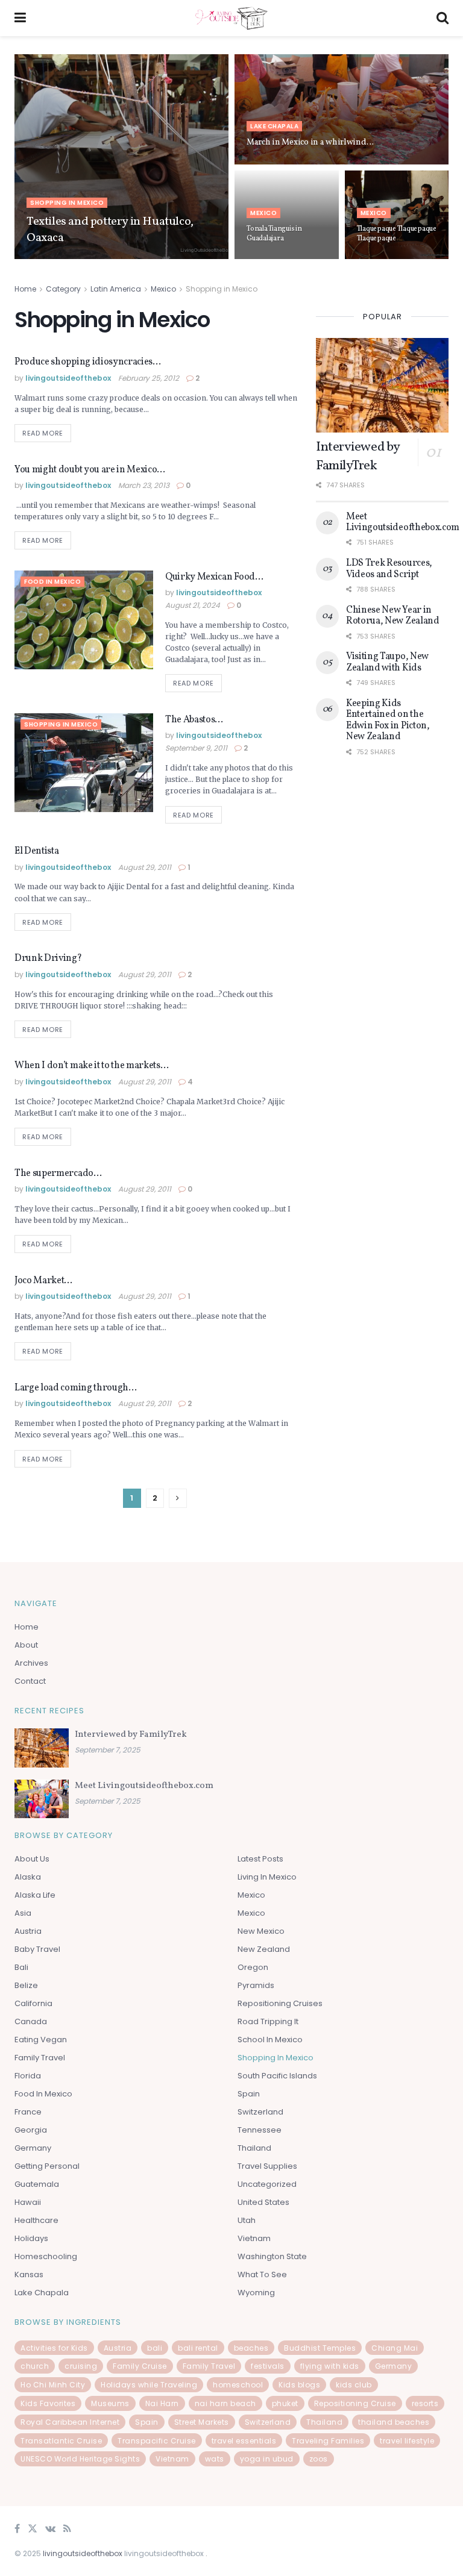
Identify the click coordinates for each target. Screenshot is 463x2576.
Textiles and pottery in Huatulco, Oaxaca (110, 230)
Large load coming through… (76, 1388)
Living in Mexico (267, 1877)
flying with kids (330, 2366)
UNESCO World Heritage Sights (80, 2459)
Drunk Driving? (48, 958)
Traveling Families (328, 2441)
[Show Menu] (20, 18)
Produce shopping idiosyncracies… (88, 362)
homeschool (238, 2385)
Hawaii (28, 2202)
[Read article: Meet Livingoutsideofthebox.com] (42, 1799)
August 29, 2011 (145, 867)
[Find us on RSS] (67, 2529)
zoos (319, 2459)
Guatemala (37, 2184)
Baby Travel (37, 1949)
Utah (247, 2220)
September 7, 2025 (275, 258)
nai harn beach (225, 2403)
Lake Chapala (274, 126)
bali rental (198, 2348)
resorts (425, 2403)
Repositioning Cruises (280, 2003)
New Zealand (264, 1949)
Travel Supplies (267, 2166)
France (28, 2112)
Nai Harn (162, 2403)
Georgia (31, 2130)
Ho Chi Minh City (53, 2385)
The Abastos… (194, 720)
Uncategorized (267, 2184)
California (33, 2003)
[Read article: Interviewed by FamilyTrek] (382, 385)
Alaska (28, 1877)
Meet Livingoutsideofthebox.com (403, 522)
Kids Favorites (48, 2403)
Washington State (272, 2256)
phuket (285, 2403)
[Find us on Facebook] (17, 2529)
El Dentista (36, 851)
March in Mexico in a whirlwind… (310, 142)
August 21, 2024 (193, 605)
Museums (110, 2403)
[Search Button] (443, 18)
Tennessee (260, 2130)
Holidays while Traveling (149, 2385)
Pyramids (256, 1985)
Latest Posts (260, 1859)
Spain (249, 2094)
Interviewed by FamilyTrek (358, 457)
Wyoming (256, 2293)
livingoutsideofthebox (73, 258)
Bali (21, 1967)
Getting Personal (47, 2166)
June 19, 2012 (375, 258)
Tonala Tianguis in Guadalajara (274, 234)
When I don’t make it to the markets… (91, 1066)
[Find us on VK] (50, 2529)
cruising (81, 2366)
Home (25, 289)
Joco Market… (43, 1281)
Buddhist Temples (320, 2348)
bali (155, 2348)
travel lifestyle (407, 2441)
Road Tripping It (268, 2021)
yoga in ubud (267, 2459)
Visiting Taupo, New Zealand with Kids (387, 662)
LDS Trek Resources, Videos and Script (389, 569)
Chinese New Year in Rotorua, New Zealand (393, 616)
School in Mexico (270, 2040)
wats (215, 2459)
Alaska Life (35, 1895)
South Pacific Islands (277, 2076)
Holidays (31, 2238)
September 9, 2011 (196, 748)
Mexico (263, 213)
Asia (23, 1913)
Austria (28, 1931)
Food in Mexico (52, 582)
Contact (30, 1681)
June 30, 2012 (266, 164)
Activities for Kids (54, 2348)
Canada (31, 2021)
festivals (268, 2366)
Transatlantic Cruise (61, 2441)
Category (63, 289)
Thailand (254, 2148)
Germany (33, 2148)
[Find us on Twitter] (33, 2529)
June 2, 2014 (133, 258)
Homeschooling (46, 2256)
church (35, 2366)
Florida (28, 2076)
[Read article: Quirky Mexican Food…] (84, 620)
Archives (31, 1663)
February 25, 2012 (149, 378)
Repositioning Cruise (355, 2403)
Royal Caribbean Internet (70, 2422)
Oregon (253, 1967)
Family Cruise (140, 2366)
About (26, 1645)
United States (263, 2202)
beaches (251, 2348)
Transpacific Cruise (157, 2441)
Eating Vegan (41, 2040)
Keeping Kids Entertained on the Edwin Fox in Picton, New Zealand (388, 720)
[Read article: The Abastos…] (84, 763)
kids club (354, 2385)
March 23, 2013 (144, 485)
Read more (47, 431)
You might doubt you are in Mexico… (90, 470)
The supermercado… (58, 1174)
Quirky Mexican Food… (214, 577)
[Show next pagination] (178, 1498)
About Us (32, 1859)
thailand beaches (394, 2422)
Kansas (29, 2274)
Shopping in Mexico (67, 203)
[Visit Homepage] (231, 18)
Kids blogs (299, 2385)
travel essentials (244, 2441)
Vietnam (254, 2238)
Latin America (116, 289)
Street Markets (202, 2422)
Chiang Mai (395, 2348)
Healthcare (36, 2220)
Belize (26, 1985)
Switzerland (260, 2112)
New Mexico (261, 1931)
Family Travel (40, 2058)
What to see (262, 2274)
